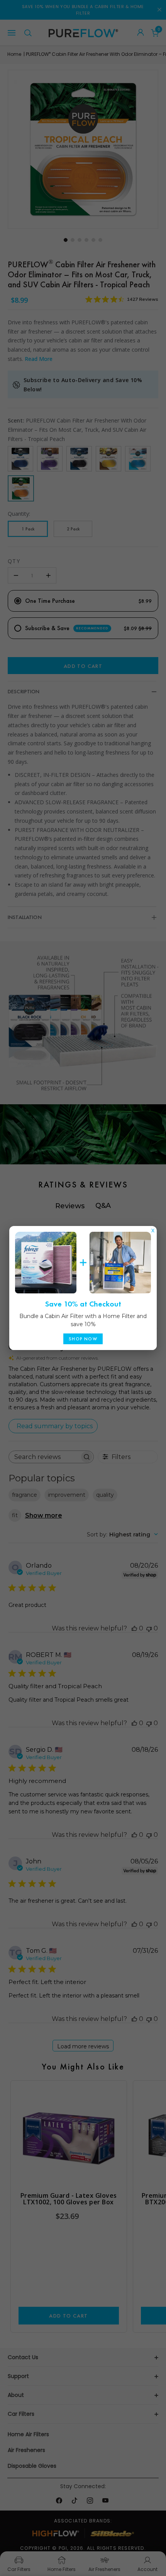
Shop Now (83, 1339)
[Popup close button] (153, 1229)
